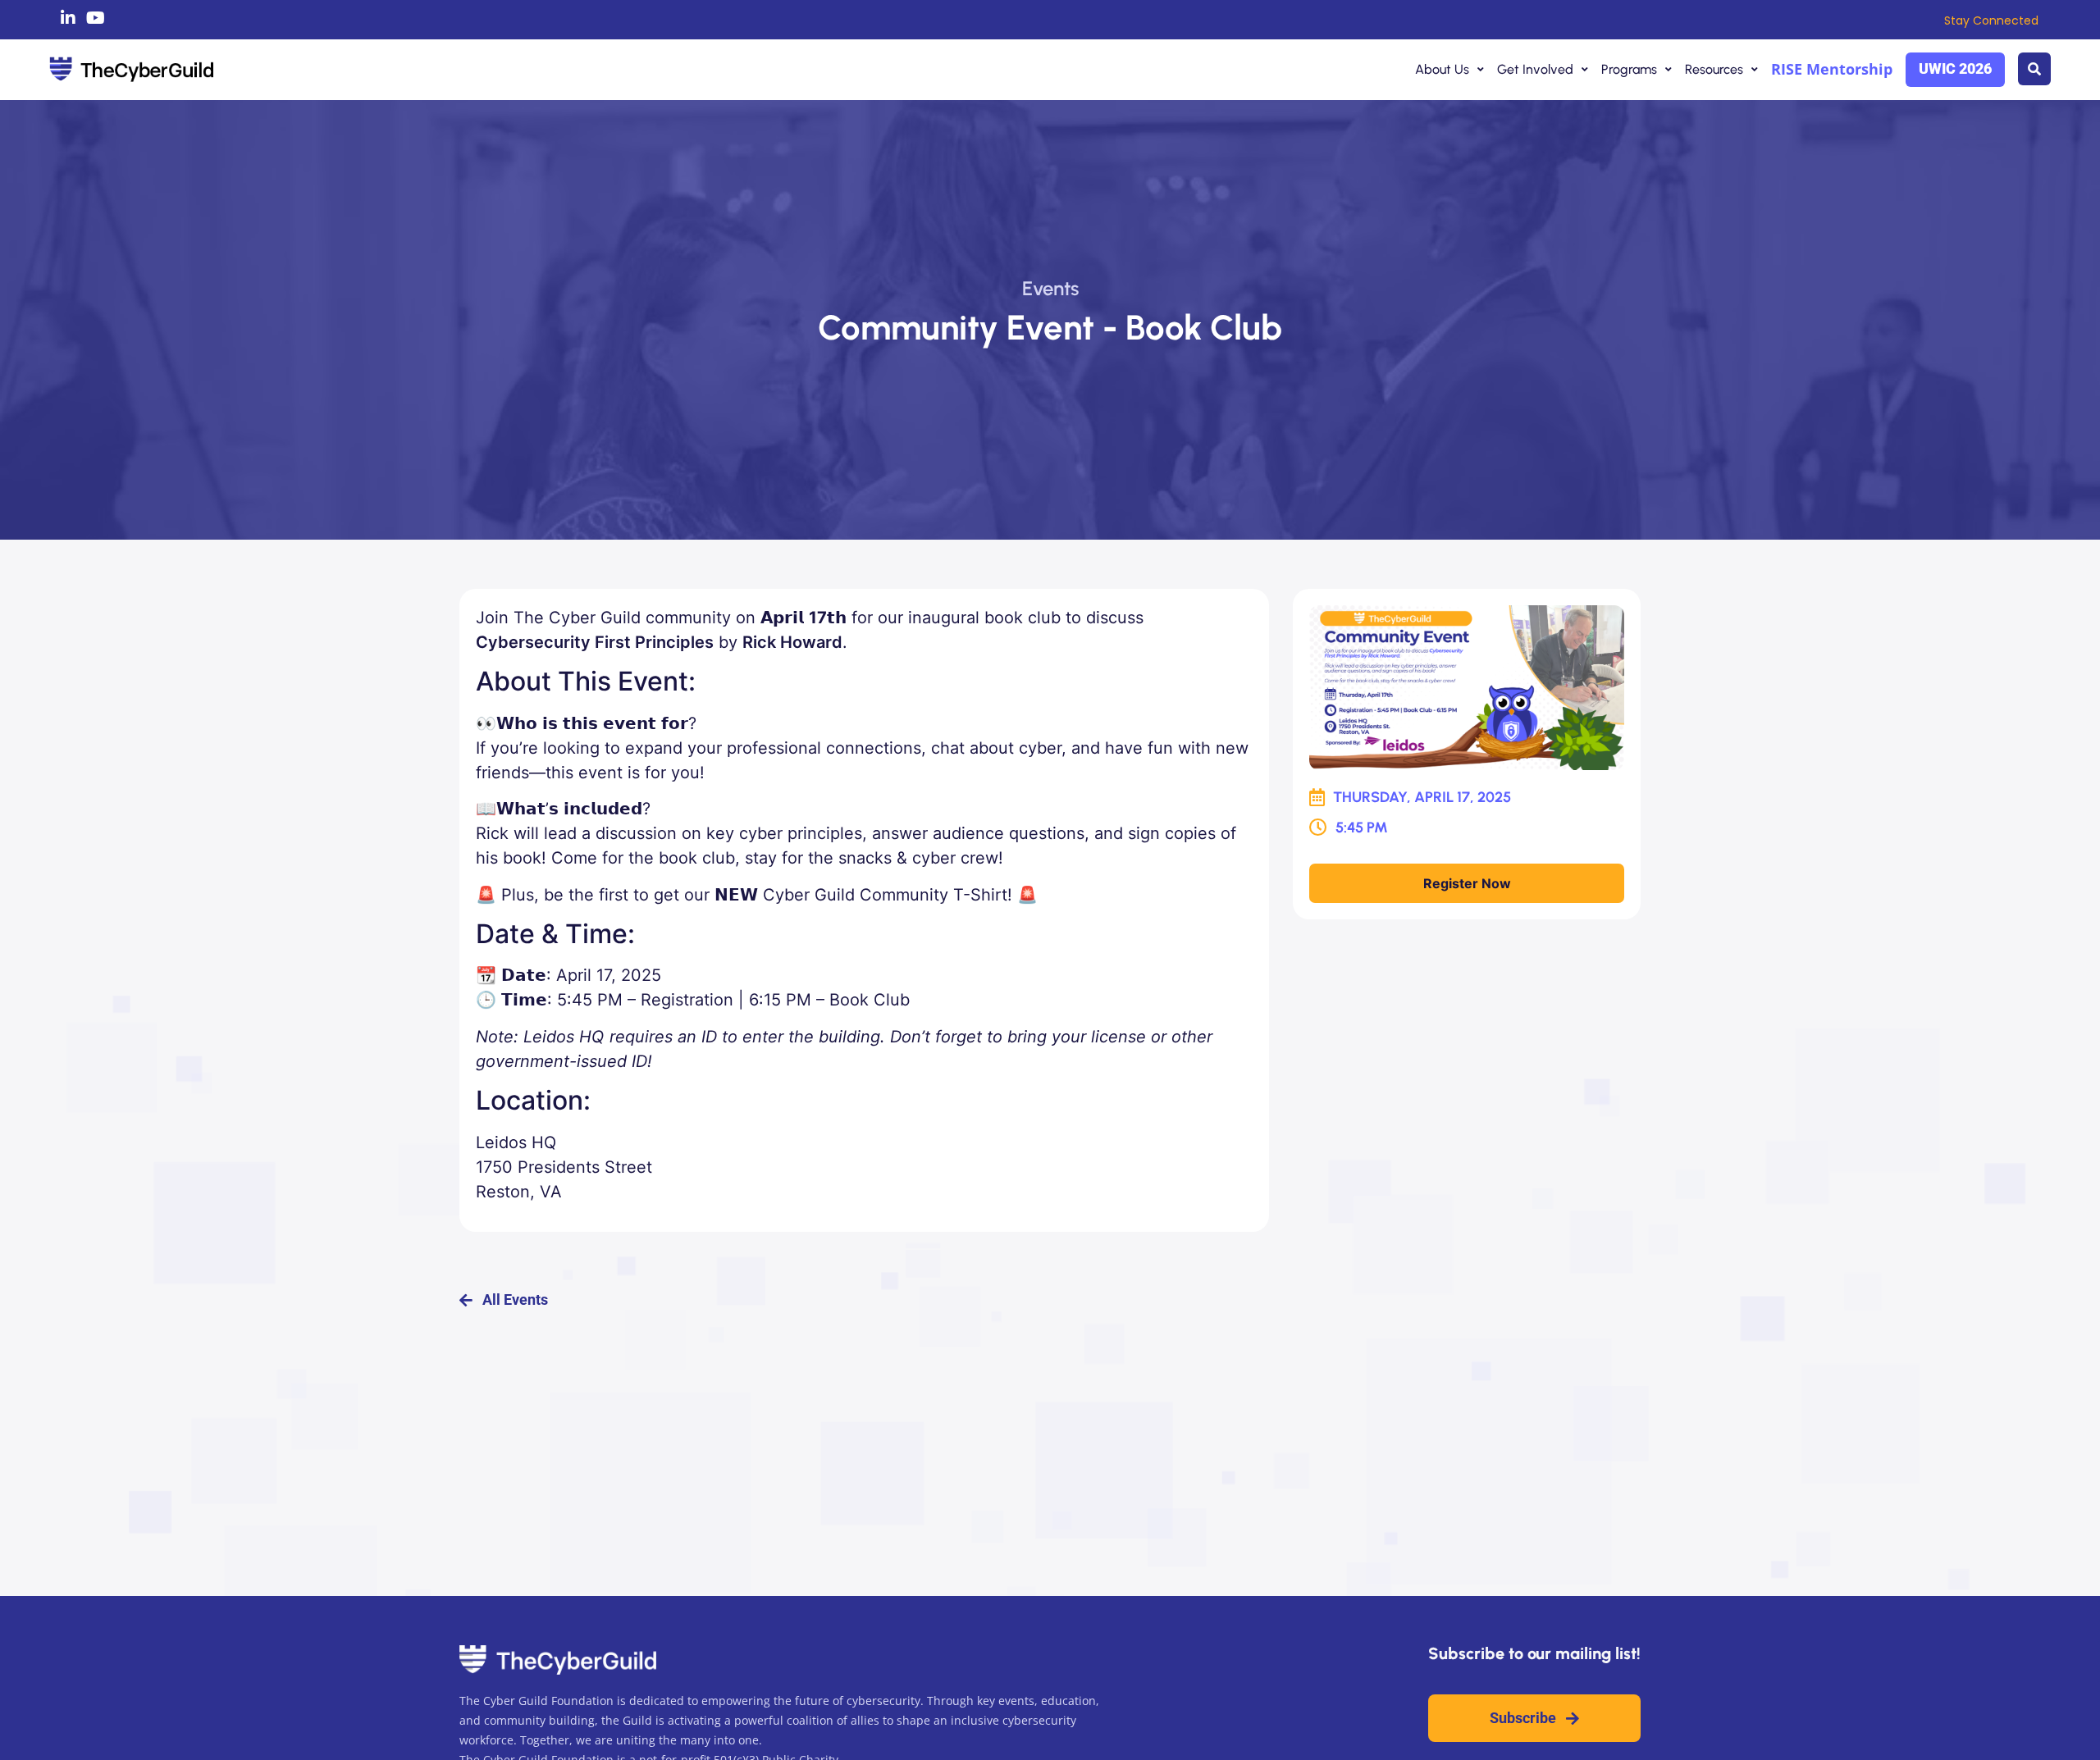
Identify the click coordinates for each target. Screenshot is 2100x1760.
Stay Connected (1991, 21)
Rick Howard (792, 642)
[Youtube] (96, 18)
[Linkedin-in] (68, 18)
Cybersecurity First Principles (595, 642)
